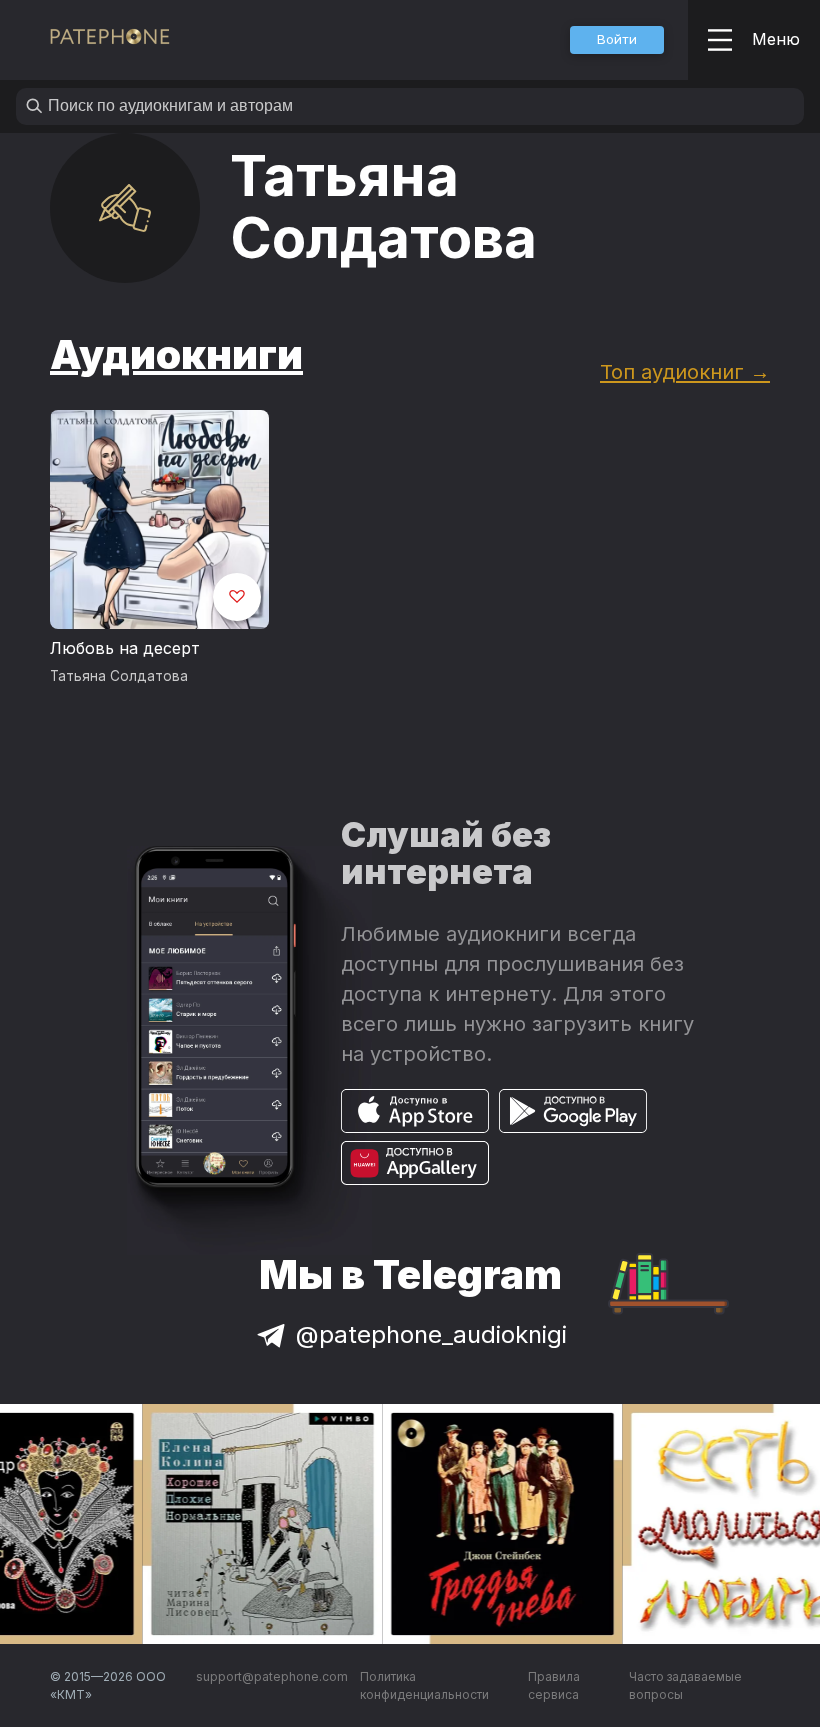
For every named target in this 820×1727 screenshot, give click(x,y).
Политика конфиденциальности (424, 1685)
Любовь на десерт (125, 648)
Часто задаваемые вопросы (685, 1685)
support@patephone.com (272, 1676)
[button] (617, 40)
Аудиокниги (176, 354)
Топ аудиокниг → (685, 371)
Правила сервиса (554, 1685)
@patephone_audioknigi (431, 1334)
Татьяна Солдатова (119, 676)
